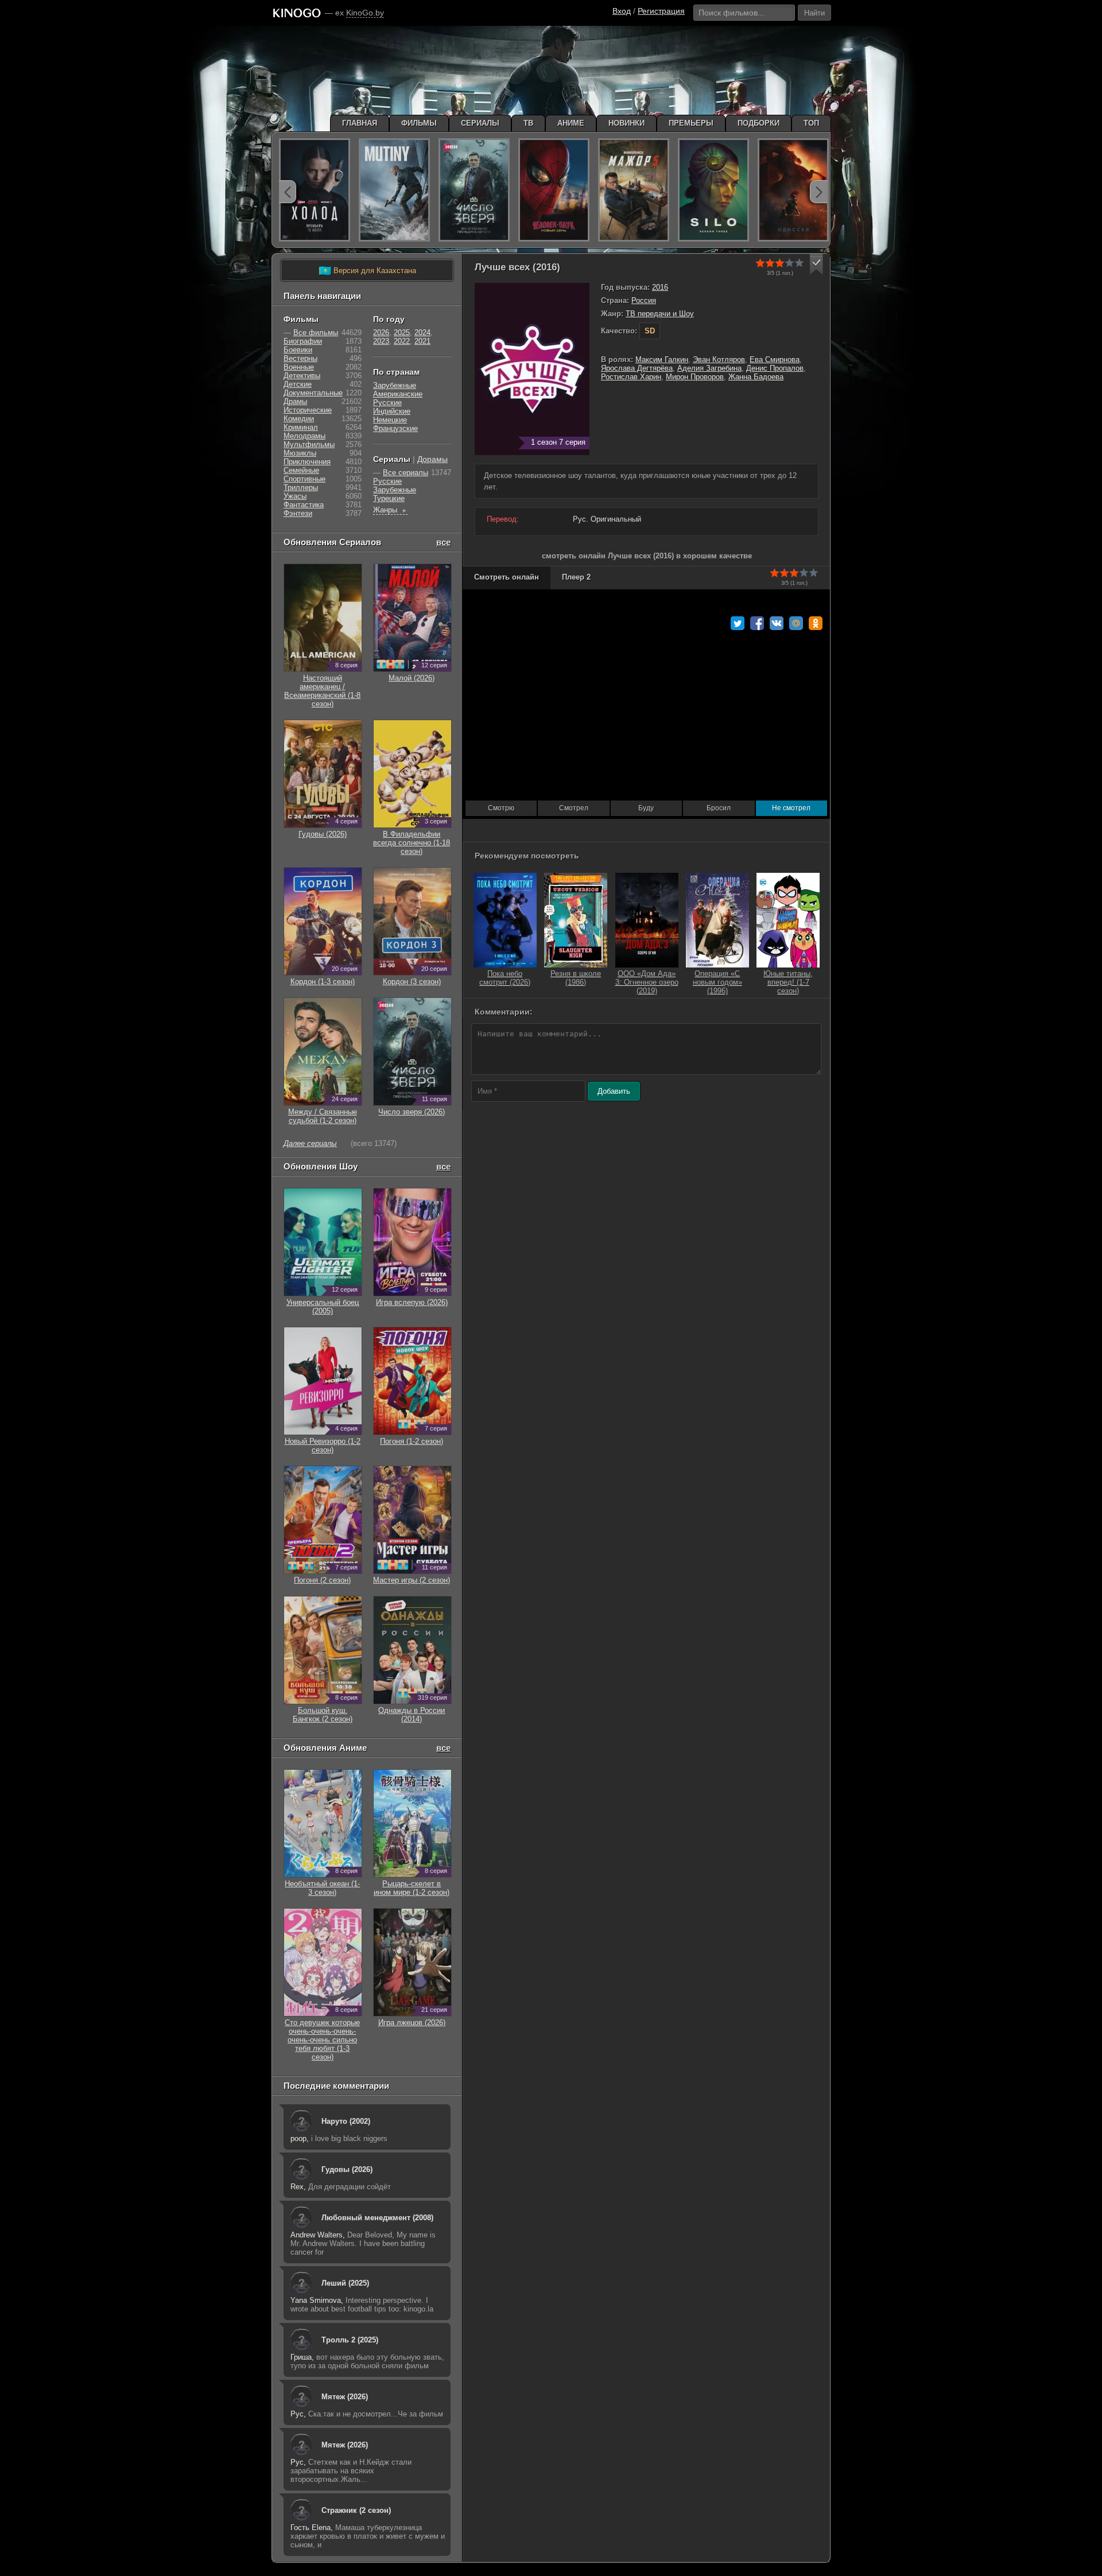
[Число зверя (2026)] (474, 190)
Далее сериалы (310, 1143)
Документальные (313, 393)
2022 (402, 341)
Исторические (308, 410)
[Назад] (288, 192)
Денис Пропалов (775, 368)
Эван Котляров (719, 360)
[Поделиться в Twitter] (738, 623)
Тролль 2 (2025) (350, 2340)
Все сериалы (406, 473)
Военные (299, 367)
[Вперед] (818, 192)
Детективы (302, 376)
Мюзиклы (300, 453)
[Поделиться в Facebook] (757, 623)
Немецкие (390, 420)
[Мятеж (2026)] (394, 190)
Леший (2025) (345, 2283)
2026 (381, 333)
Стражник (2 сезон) (356, 2510)
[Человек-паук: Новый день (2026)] (554, 190)
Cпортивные (304, 479)
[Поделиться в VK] (777, 623)
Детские (298, 384)
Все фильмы (316, 333)
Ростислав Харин (631, 377)
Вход (622, 11)
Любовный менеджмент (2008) (377, 2218)
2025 (402, 333)
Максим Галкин (662, 360)
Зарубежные (395, 385)
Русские (387, 403)
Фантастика (304, 505)
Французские (395, 428)
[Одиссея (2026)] (793, 190)
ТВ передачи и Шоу (660, 314)
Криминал (301, 427)
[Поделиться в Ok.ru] (816, 623)
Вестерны (300, 358)
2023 (381, 341)
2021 (422, 341)
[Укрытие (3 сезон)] (713, 190)
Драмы (295, 401)
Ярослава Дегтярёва (637, 368)
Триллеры (301, 487)
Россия (644, 300)
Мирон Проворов (695, 377)
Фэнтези (298, 513)
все (443, 542)
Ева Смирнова (775, 360)
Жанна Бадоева (756, 377)
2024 (422, 333)
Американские (398, 394)
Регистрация (661, 11)
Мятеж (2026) (345, 2397)
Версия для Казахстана (367, 271)
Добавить (614, 1091)
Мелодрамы (304, 436)
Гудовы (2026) (347, 2169)
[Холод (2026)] (315, 190)
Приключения (307, 462)
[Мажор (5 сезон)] (634, 190)
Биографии (303, 341)
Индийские (392, 411)
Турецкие (389, 498)
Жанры (390, 510)
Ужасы (295, 496)
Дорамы (432, 459)
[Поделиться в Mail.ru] (796, 623)
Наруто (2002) (346, 2121)
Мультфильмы (309, 444)
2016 (660, 287)
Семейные (301, 470)
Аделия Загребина (709, 368)
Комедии (299, 419)
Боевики (298, 350)
